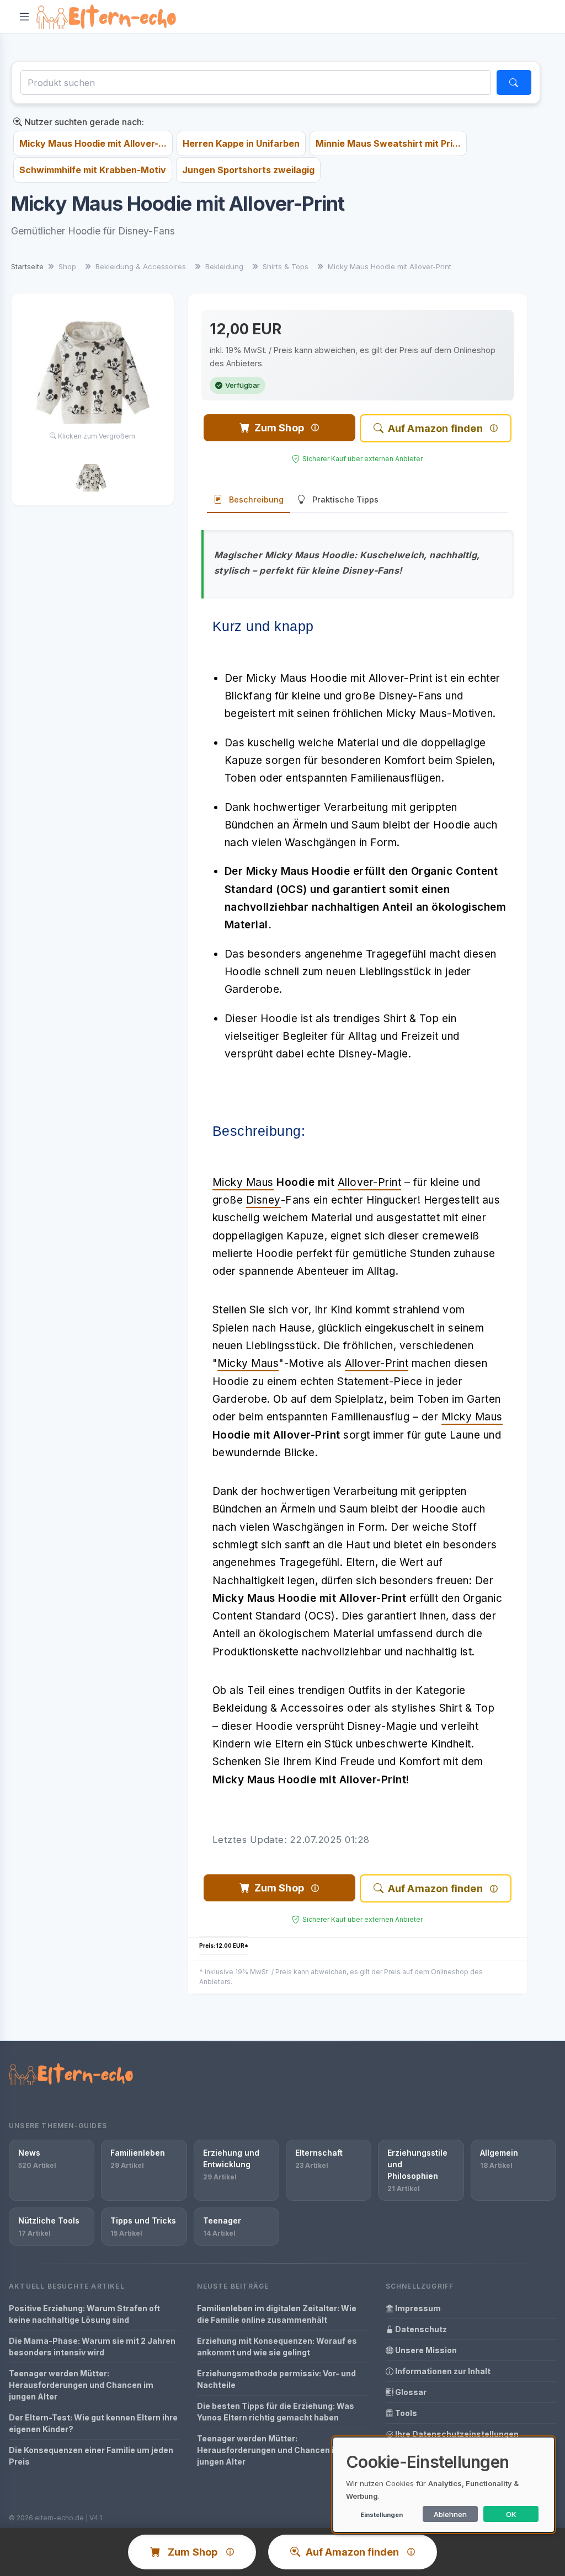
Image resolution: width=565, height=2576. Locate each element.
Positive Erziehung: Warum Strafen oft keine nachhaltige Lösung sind (84, 2314)
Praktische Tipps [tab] (345, 499)
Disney (263, 1200)
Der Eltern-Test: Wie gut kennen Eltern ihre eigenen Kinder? (93, 2423)
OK (511, 2514)
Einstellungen (382, 2515)
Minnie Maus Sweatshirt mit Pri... (388, 143)
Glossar (410, 2392)
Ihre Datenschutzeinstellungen (456, 2434)
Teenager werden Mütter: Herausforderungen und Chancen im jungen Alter (81, 2385)
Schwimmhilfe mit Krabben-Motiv (93, 170)
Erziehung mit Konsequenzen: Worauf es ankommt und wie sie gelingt (277, 2347)
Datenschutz (420, 2329)
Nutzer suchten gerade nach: (83, 122)
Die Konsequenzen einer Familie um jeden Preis (91, 2456)
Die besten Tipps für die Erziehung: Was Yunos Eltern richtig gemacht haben (276, 2412)
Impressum (417, 2308)
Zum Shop (279, 428)
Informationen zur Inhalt (442, 2371)
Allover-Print (370, 1182)
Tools (405, 2413)
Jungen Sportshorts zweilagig (248, 170)
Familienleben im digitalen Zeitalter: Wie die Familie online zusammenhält (277, 2314)
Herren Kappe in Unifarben (241, 143)
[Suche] (514, 82)
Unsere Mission (425, 2350)
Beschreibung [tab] (256, 499)
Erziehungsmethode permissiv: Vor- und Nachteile (276, 2379)
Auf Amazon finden (435, 428)
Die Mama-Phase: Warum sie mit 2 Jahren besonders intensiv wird (92, 2347)
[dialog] (444, 2485)
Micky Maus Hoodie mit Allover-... (93, 143)
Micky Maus (243, 1182)
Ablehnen (450, 2514)
